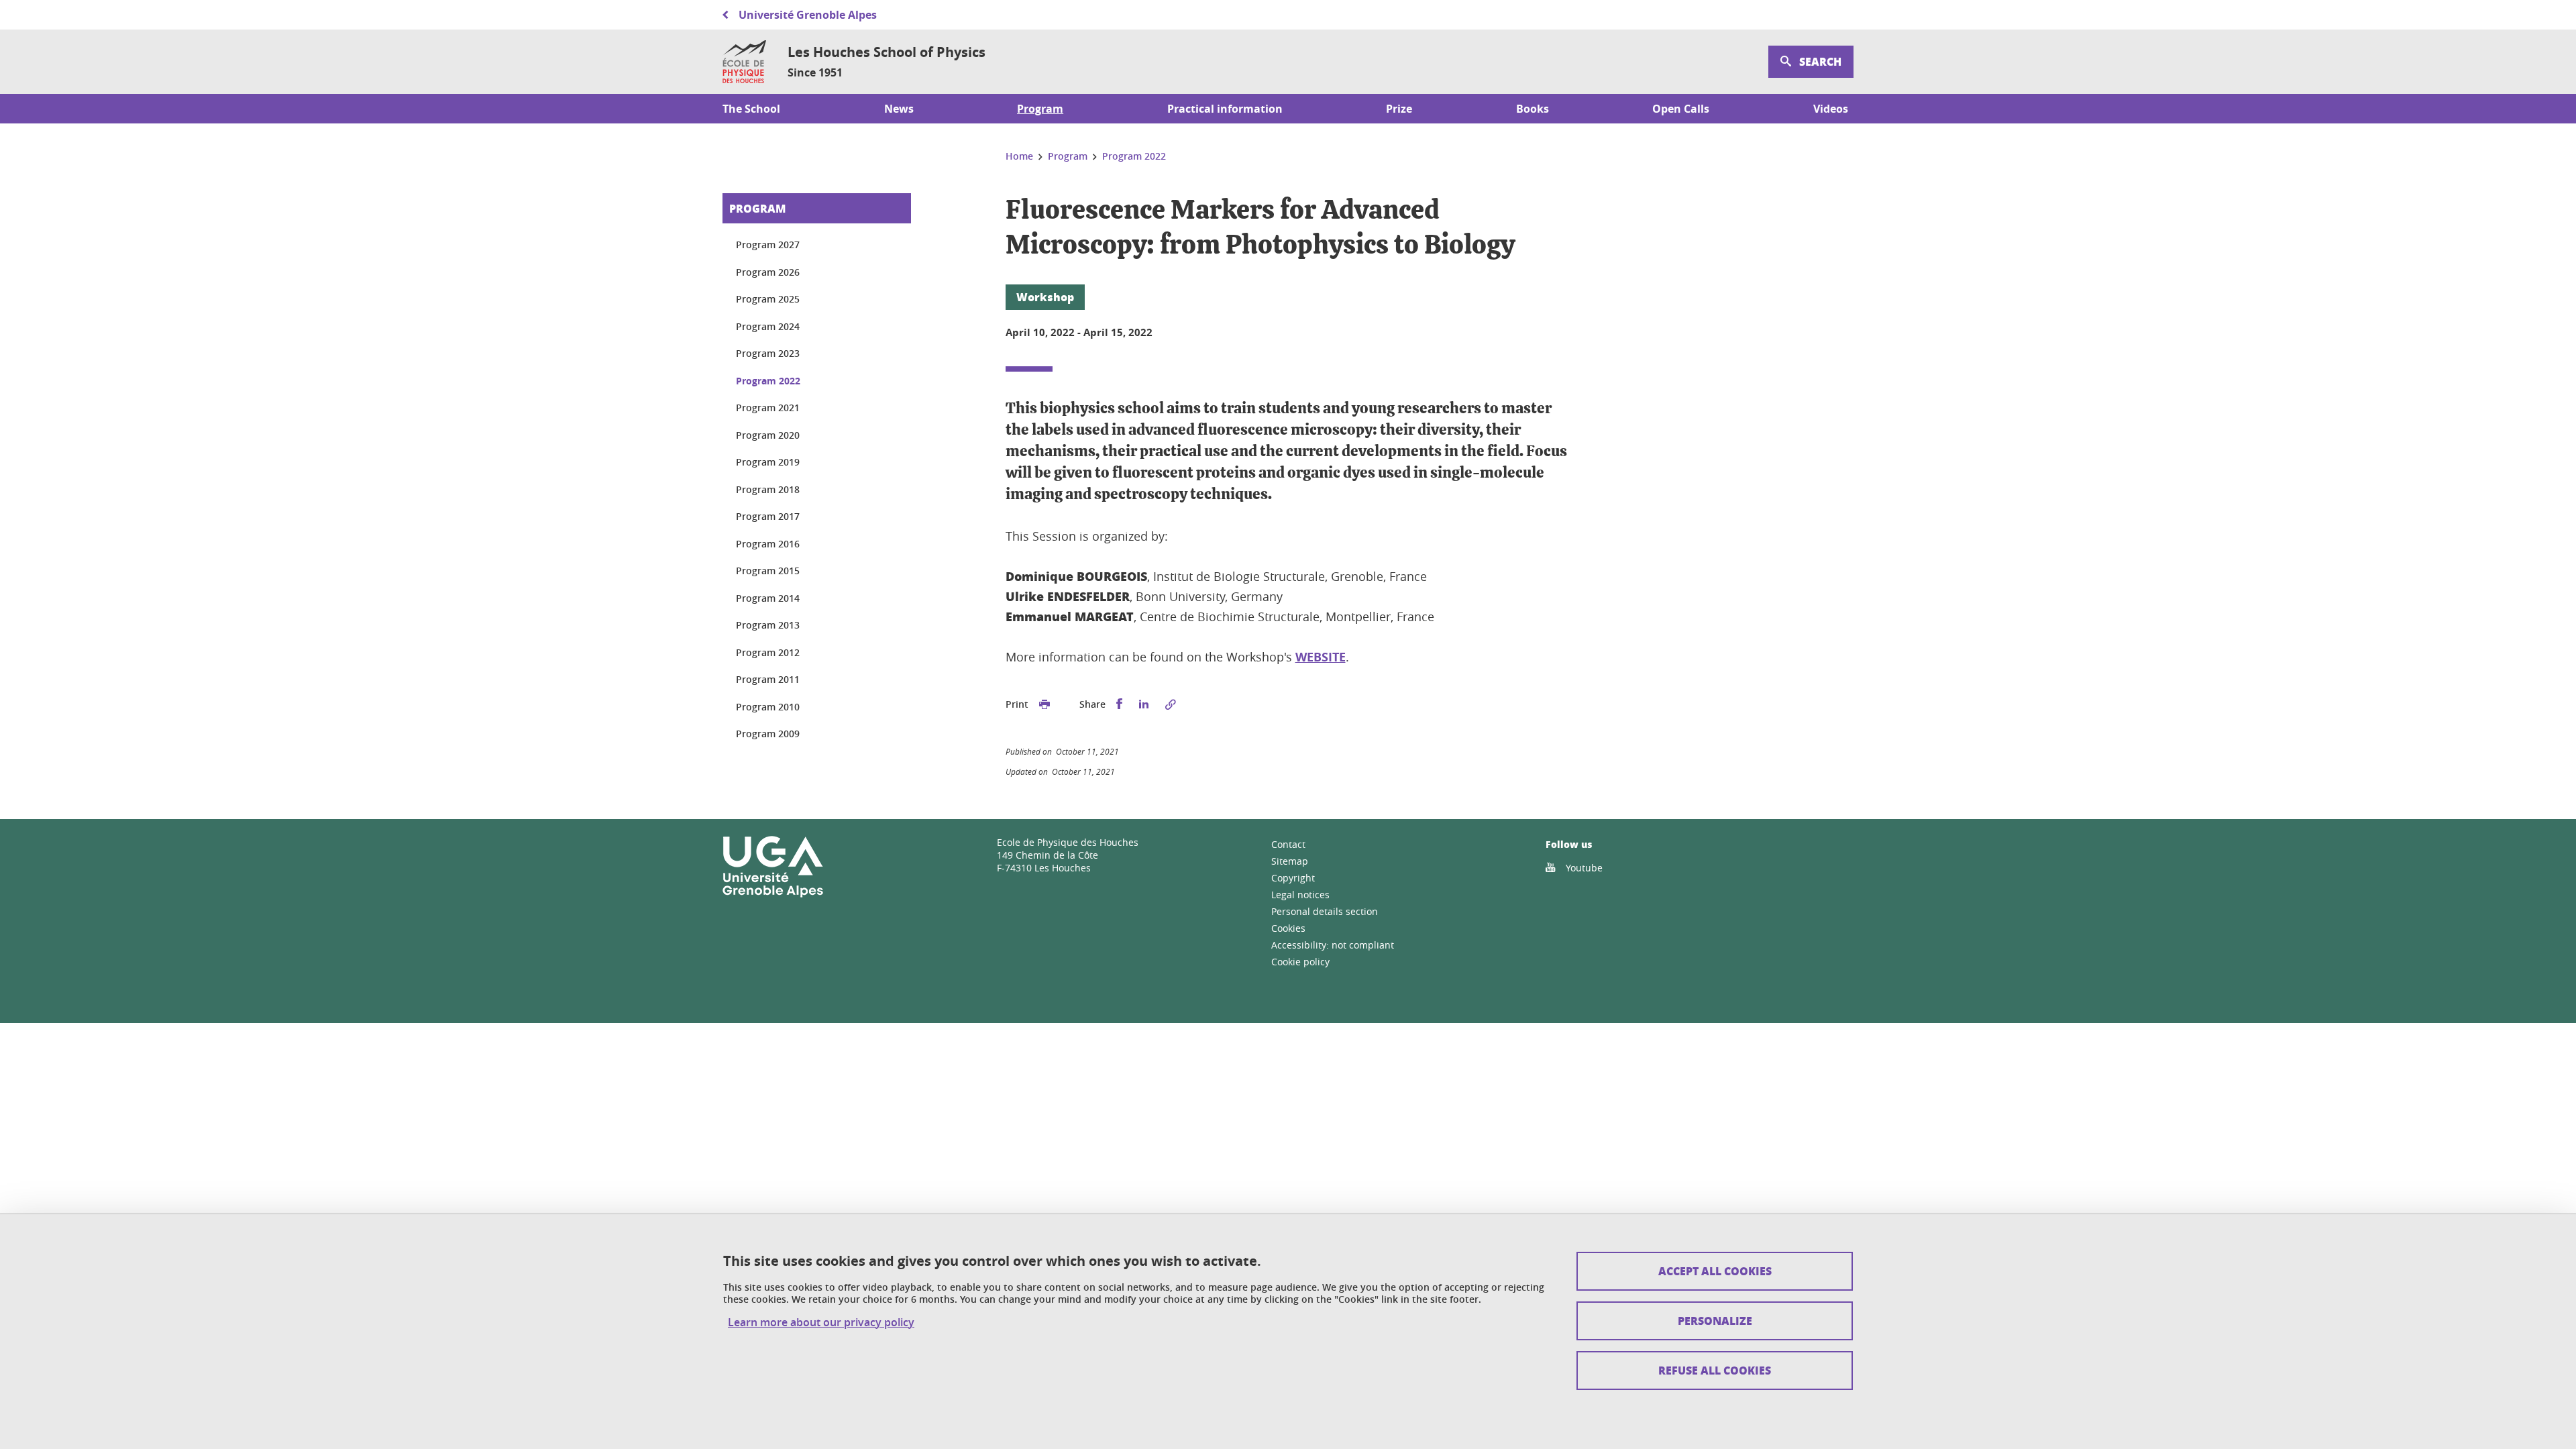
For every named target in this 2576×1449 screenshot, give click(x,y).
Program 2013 (768, 625)
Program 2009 (768, 734)
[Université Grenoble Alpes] (773, 895)
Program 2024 (768, 326)
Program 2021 (768, 408)
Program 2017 (768, 516)
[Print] (1044, 704)
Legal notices (1300, 895)
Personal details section (1325, 911)
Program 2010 (768, 707)
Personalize (1715, 1321)
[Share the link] (1171, 704)
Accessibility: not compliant (1333, 945)
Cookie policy (1300, 962)
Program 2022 (768, 381)
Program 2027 (768, 245)
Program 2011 (768, 679)
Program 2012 (768, 652)
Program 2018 (768, 489)
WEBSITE (1321, 657)
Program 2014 (768, 598)
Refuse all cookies (1715, 1370)
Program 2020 (768, 435)
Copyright (1293, 878)
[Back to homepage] (744, 62)
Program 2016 (768, 544)
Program (757, 208)
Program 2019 (768, 462)
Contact (1288, 844)
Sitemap (1290, 861)
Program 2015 (768, 571)
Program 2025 (768, 299)
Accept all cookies (1715, 1271)
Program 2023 (768, 353)
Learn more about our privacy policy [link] (821, 1323)
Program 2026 (768, 272)
